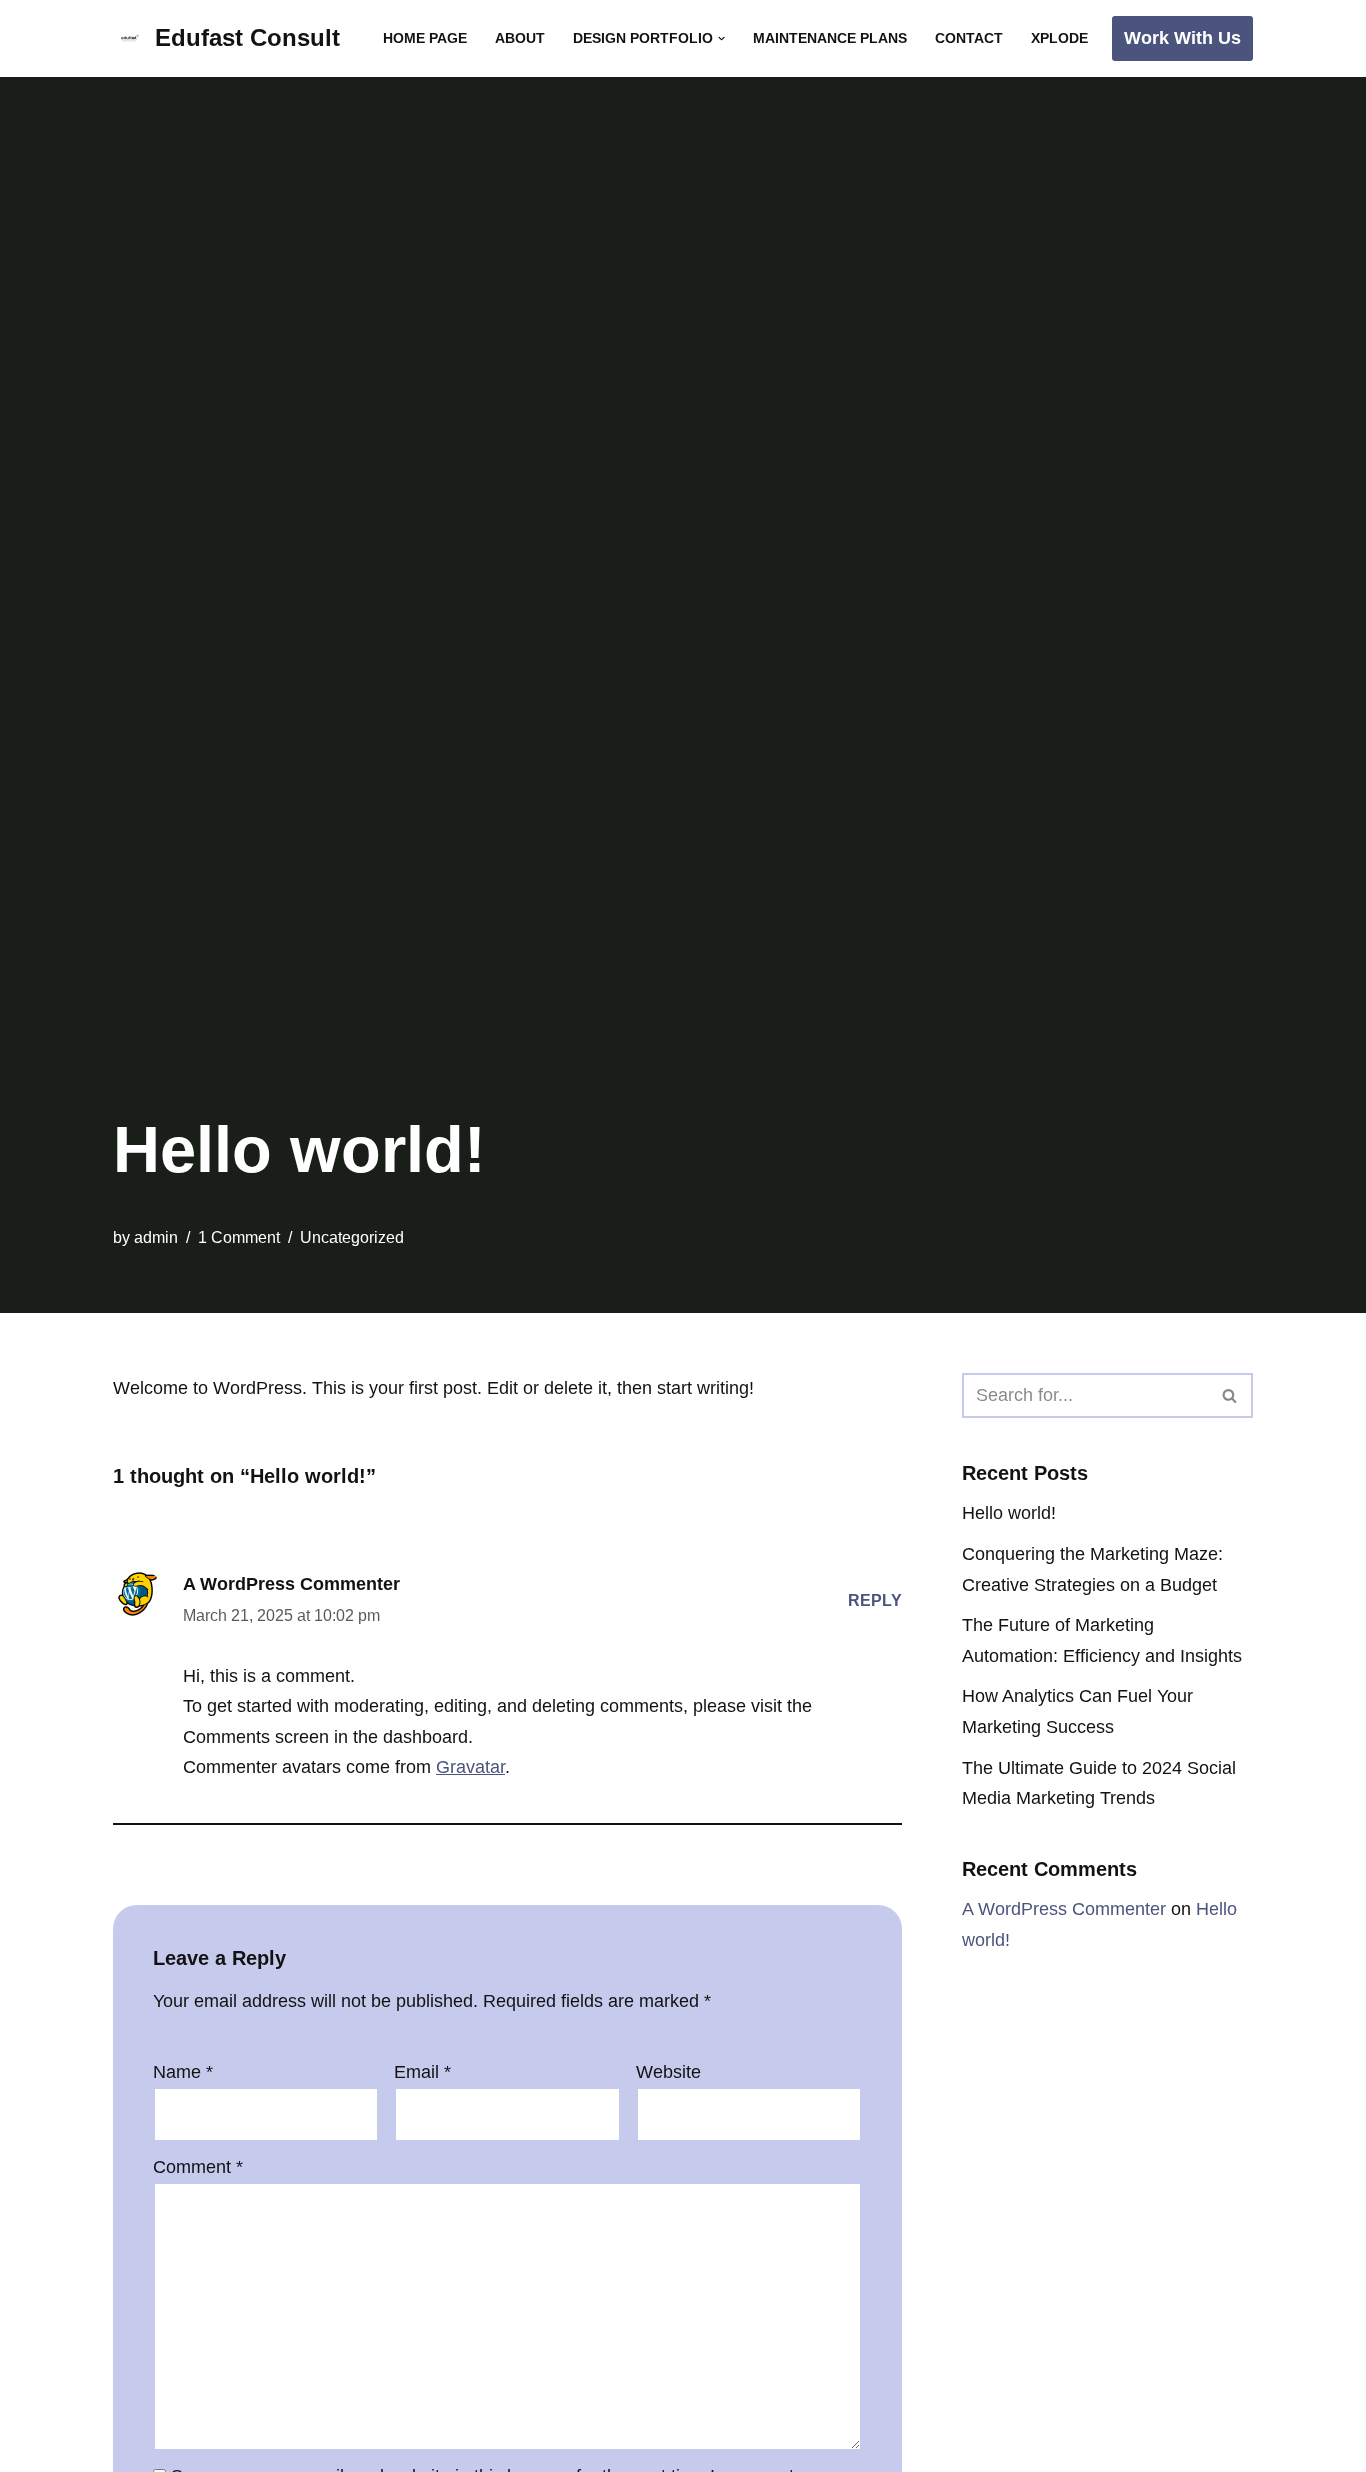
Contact (969, 38)
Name (183, 2072)
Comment (198, 2167)
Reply (875, 1600)
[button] (721, 38)
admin (156, 1237)
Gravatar (470, 1767)
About (520, 38)
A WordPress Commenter (291, 1584)
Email (422, 2072)
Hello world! (1009, 1513)
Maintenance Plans (830, 38)
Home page (425, 38)
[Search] (1230, 1395)
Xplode (1059, 38)
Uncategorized (352, 1237)
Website (668, 2072)
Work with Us (1182, 38)
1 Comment (239, 1237)
